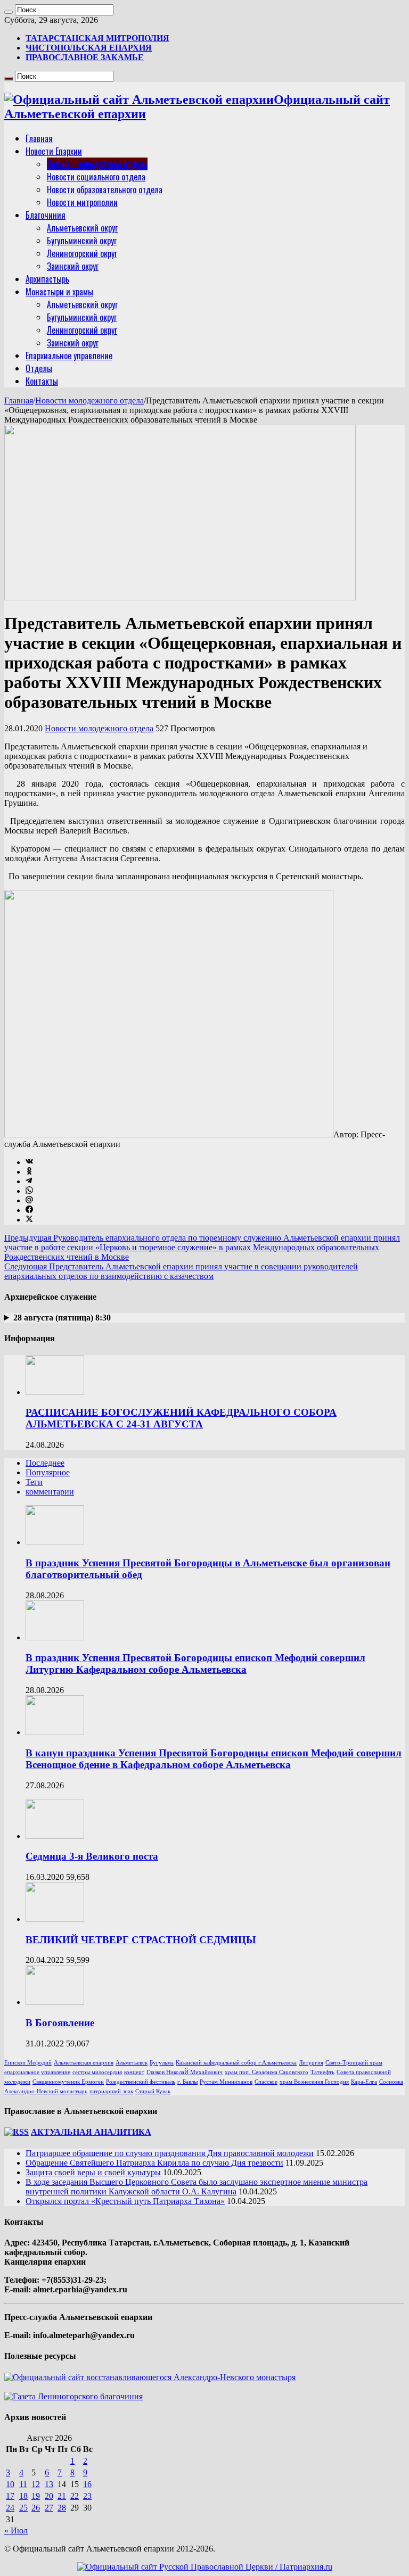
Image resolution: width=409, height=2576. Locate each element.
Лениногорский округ (82, 253)
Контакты (42, 381)
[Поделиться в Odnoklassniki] (29, 1172)
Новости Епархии (54, 151)
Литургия (311, 2063)
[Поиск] (9, 12)
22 (75, 2496)
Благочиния (46, 215)
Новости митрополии (82, 202)
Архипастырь (47, 279)
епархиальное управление (37, 2072)
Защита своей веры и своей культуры (93, 2172)
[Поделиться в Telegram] (29, 1181)
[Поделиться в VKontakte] (29, 1162)
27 (49, 2508)
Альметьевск (132, 2063)
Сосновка (391, 2082)
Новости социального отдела (96, 177)
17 (10, 2496)
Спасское (266, 2082)
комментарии (50, 1492)
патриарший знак (111, 2091)
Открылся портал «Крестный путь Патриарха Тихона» (125, 2201)
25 (23, 2508)
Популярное (48, 1472)
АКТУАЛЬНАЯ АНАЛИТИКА (91, 2132)
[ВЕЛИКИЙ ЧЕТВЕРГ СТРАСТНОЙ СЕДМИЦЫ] (55, 1919)
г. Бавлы (187, 2082)
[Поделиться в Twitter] (29, 1220)
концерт (134, 2072)
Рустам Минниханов (226, 2082)
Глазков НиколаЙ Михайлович (185, 2072)
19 (36, 2496)
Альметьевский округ (82, 228)
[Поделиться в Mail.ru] (29, 1200)
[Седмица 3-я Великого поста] (55, 1836)
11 (23, 2484)
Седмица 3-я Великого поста (92, 1856)
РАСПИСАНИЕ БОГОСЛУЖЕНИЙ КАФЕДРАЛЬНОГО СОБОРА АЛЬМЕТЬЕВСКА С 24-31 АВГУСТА (181, 1418)
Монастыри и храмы (59, 292)
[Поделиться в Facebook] (29, 1210)
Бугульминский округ (82, 241)
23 (87, 2496)
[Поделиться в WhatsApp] (29, 1191)
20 (49, 2496)
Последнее (45, 1463)
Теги (34, 1482)
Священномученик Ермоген (68, 2082)
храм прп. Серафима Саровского (267, 2072)
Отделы (39, 368)
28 (62, 2508)
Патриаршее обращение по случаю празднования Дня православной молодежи (170, 2153)
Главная (39, 138)
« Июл (16, 2530)
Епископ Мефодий (28, 2063)
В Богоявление (60, 2023)
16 (87, 2484)
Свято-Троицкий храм (354, 2063)
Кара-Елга (364, 2082)
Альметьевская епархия (84, 2063)
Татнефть (322, 2072)
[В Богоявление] (55, 2002)
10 (10, 2484)
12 (36, 2484)
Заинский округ (73, 266)
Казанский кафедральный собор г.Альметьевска (236, 2063)
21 (62, 2496)
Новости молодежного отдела (97, 164)
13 (49, 2484)
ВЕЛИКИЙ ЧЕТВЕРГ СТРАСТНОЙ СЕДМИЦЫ (141, 1940)
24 (10, 2508)
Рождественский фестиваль (141, 2082)
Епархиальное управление (69, 356)
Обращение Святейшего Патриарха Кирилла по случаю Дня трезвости (154, 2163)
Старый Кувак (153, 2091)
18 (23, 2496)
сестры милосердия (97, 2072)
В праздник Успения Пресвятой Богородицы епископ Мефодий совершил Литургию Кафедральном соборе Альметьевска (195, 1663)
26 (36, 2508)
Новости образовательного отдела (105, 189)
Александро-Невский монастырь (46, 2091)
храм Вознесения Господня (314, 2082)
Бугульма (162, 2063)
